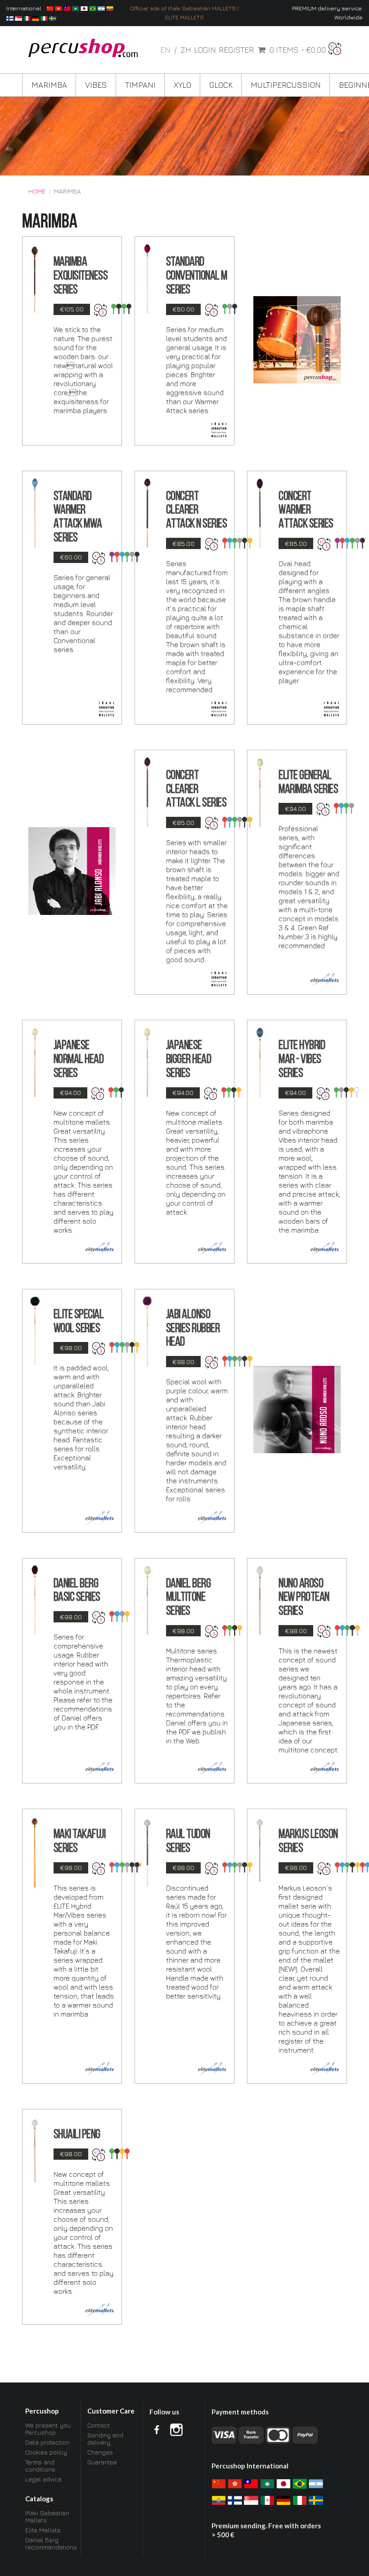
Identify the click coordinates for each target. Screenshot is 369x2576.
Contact (99, 2425)
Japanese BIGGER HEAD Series (189, 1060)
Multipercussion (286, 85)
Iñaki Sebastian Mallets (47, 2517)
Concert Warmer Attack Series (306, 511)
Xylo (182, 85)
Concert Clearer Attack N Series (197, 511)
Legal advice (43, 2479)
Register (236, 50)
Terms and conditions (40, 2466)
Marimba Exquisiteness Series (81, 276)
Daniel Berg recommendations (50, 2543)
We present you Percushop (48, 2429)
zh (186, 50)
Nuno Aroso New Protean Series (304, 1598)
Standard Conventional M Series (197, 276)
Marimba (49, 85)
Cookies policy (46, 2452)
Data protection (47, 2442)
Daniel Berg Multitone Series (189, 1598)
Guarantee (102, 2462)
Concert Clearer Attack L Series (196, 790)
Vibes (96, 85)
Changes (100, 2452)
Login (205, 50)
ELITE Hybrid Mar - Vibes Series (302, 1060)
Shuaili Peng (77, 2135)
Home (37, 191)
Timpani (140, 85)
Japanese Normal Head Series (79, 1060)
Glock (221, 85)
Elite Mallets (43, 2530)
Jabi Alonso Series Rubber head (193, 1329)
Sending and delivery (105, 2439)
